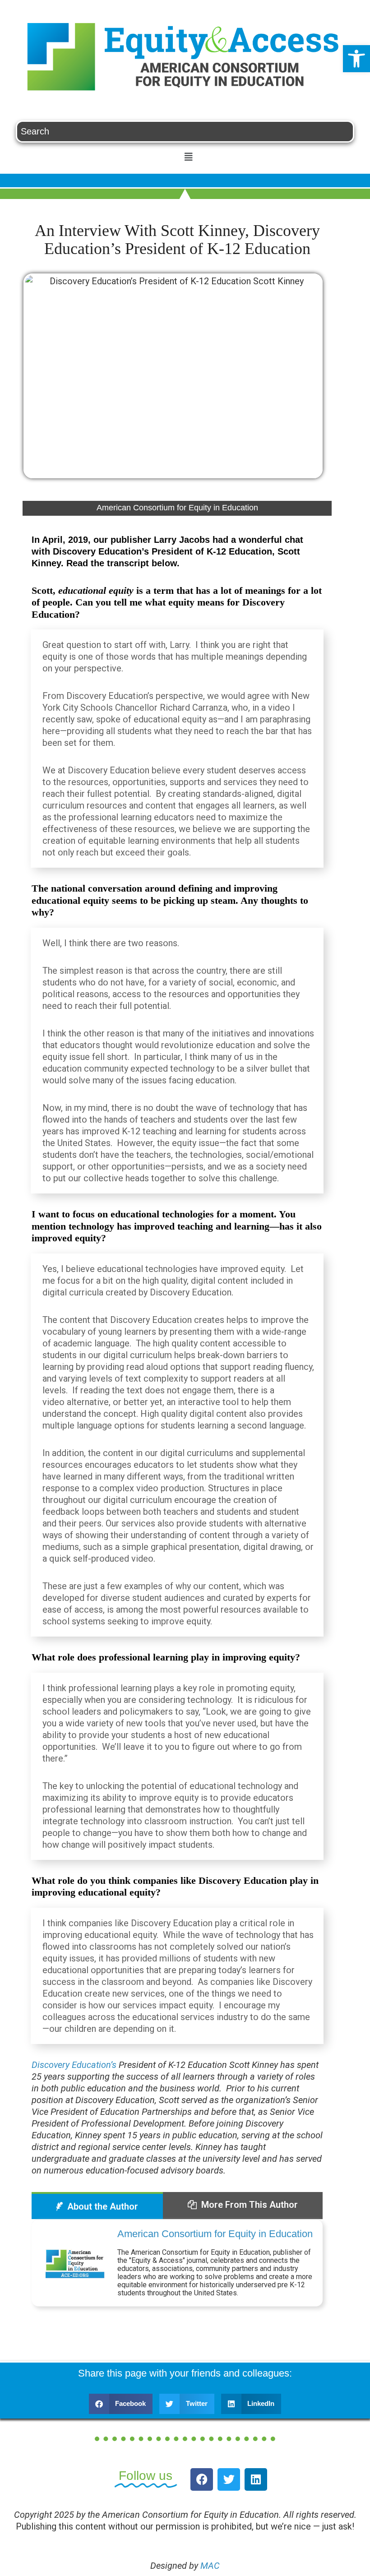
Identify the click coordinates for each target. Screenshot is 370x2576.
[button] (356, 59)
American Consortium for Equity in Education (215, 2234)
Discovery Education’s (74, 2065)
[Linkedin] (256, 2479)
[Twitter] (229, 2479)
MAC (210, 2566)
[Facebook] (202, 2479)
